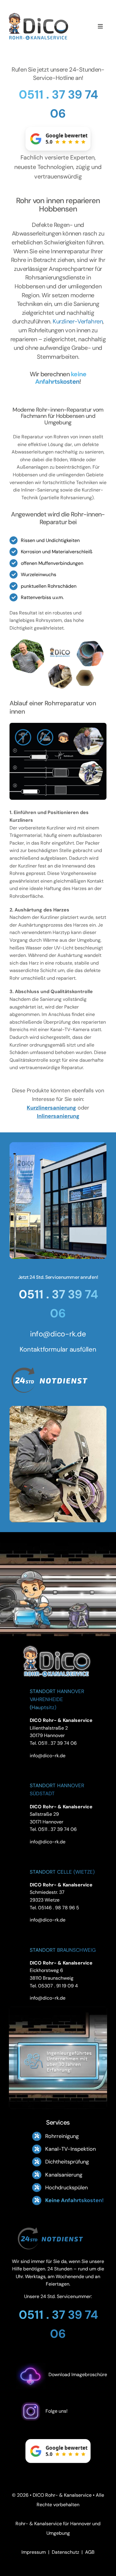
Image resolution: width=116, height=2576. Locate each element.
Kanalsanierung (64, 2175)
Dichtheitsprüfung (67, 2162)
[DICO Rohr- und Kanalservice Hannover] (57, 1644)
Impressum (34, 2552)
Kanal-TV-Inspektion (70, 2149)
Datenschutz (65, 2552)
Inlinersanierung (58, 1116)
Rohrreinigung (62, 2136)
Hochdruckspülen (66, 2188)
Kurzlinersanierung (51, 1108)
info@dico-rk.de (58, 1334)
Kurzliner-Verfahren (78, 321)
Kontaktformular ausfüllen (58, 1349)
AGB (90, 2552)
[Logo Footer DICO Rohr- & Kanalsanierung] (39, 15)
